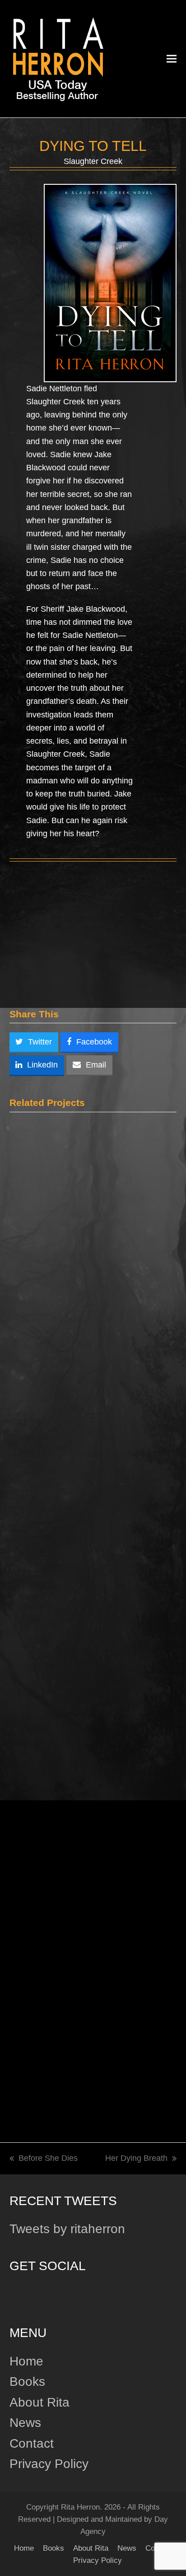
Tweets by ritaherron (67, 2229)
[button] (172, 59)
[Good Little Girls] (85, 2002)
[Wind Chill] (93, 1240)
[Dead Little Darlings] (93, 1494)
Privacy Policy (49, 2464)
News (25, 2423)
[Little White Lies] (93, 1754)
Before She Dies (44, 2159)
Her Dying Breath (136, 2159)
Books (27, 2382)
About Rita (40, 2402)
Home (26, 2361)
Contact (32, 2443)
